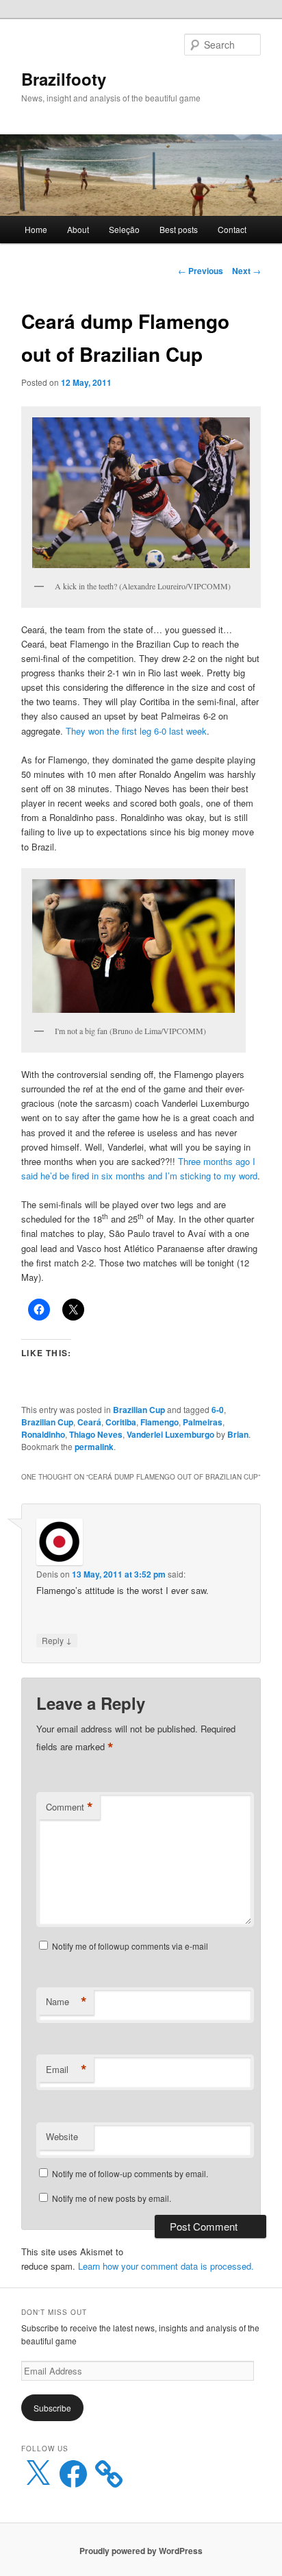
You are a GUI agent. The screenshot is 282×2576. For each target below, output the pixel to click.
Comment (69, 1807)
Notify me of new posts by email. (112, 2198)
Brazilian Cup (139, 1410)
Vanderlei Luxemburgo (170, 1434)
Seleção (124, 229)
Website (62, 2136)
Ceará (89, 1422)
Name (66, 2002)
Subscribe (52, 2408)
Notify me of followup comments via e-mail (130, 1946)
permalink (94, 1447)
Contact (232, 229)
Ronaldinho (43, 1434)
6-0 (218, 1410)
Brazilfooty (64, 79)
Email (66, 2070)
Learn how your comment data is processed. (166, 2266)
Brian (238, 1434)
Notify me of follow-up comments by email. (130, 2173)
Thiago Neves (96, 1434)
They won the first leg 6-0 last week (136, 731)
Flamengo (159, 1422)
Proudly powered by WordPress (141, 2551)
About (78, 229)
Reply (57, 1640)
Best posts (179, 229)
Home (36, 229)
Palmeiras (203, 1422)
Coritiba (121, 1422)
